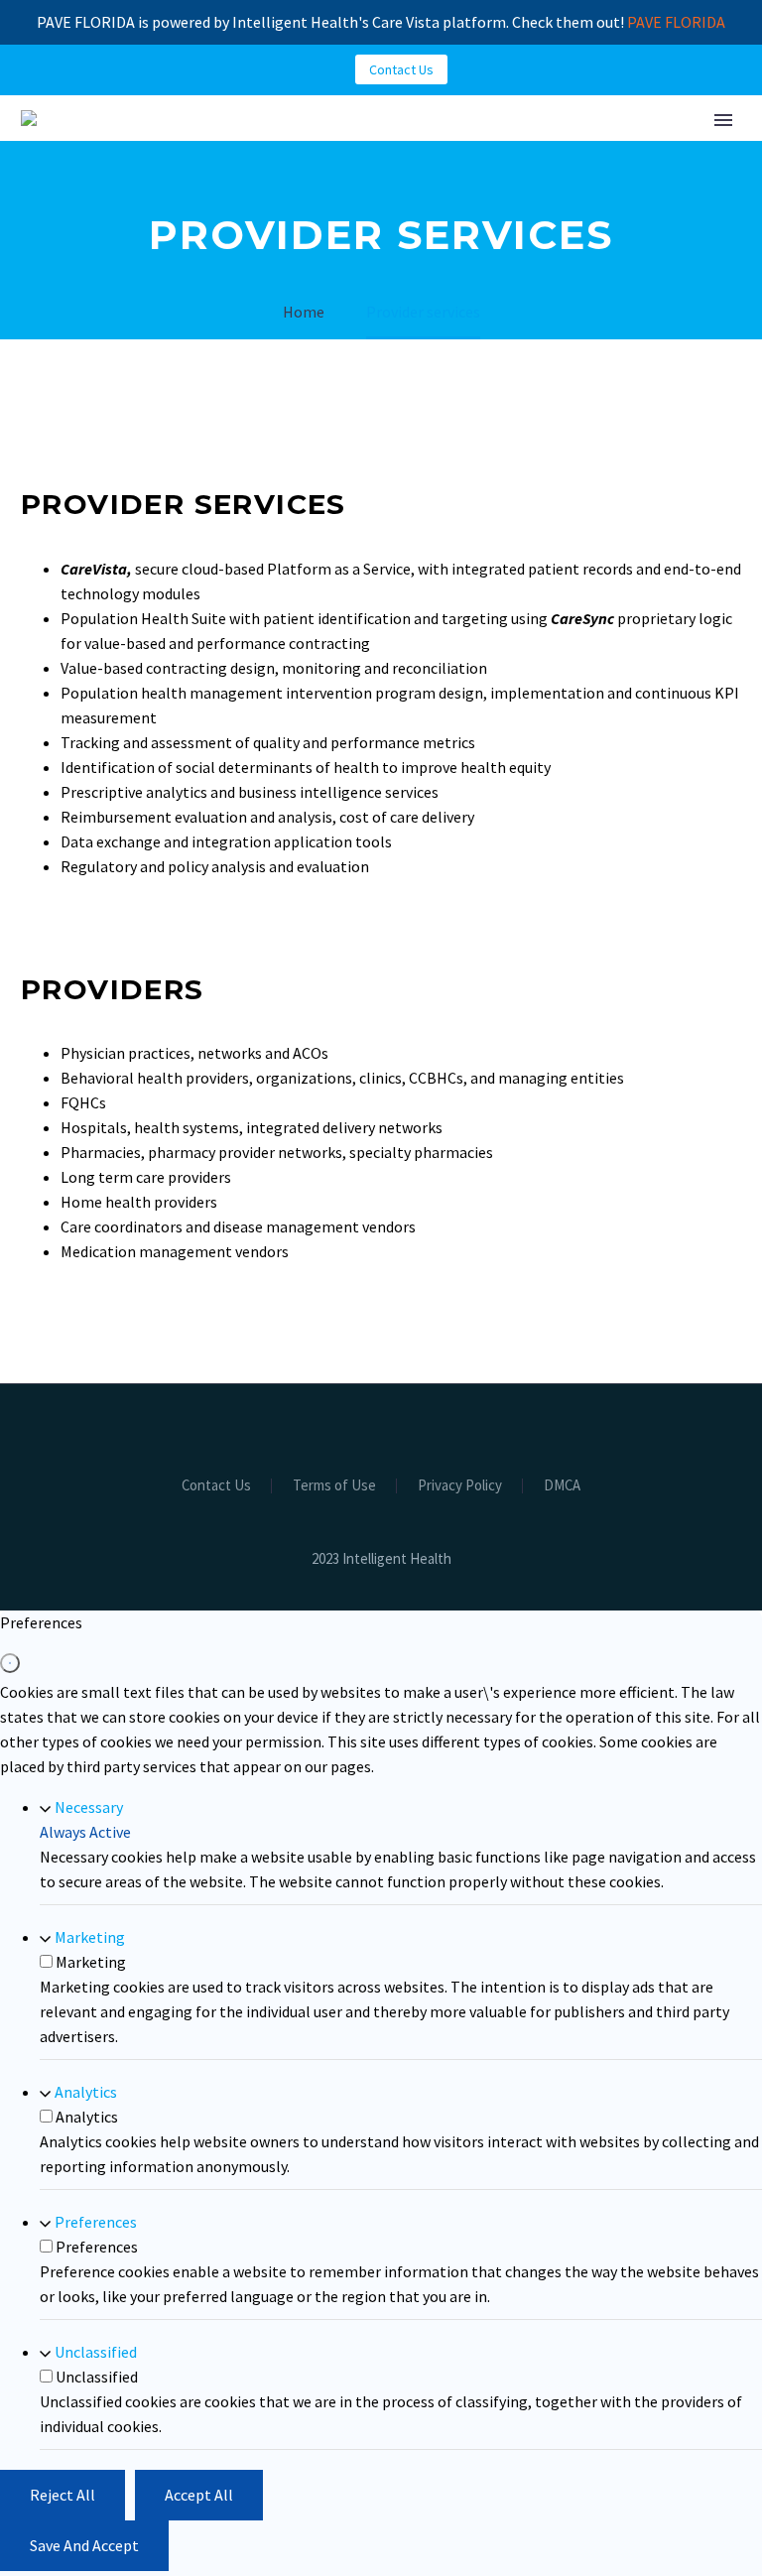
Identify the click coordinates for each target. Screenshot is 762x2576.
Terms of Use (334, 1486)
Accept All (199, 2495)
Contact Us (401, 69)
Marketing (90, 1937)
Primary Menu (723, 120)
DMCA (562, 1486)
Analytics (86, 2092)
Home (240, 180)
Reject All (63, 2495)
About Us (687, 180)
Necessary (89, 1807)
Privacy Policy (460, 1486)
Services (574, 180)
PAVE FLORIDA (676, 22)
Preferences (96, 2222)
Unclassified (96, 2352)
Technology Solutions (400, 180)
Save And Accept (84, 2545)
